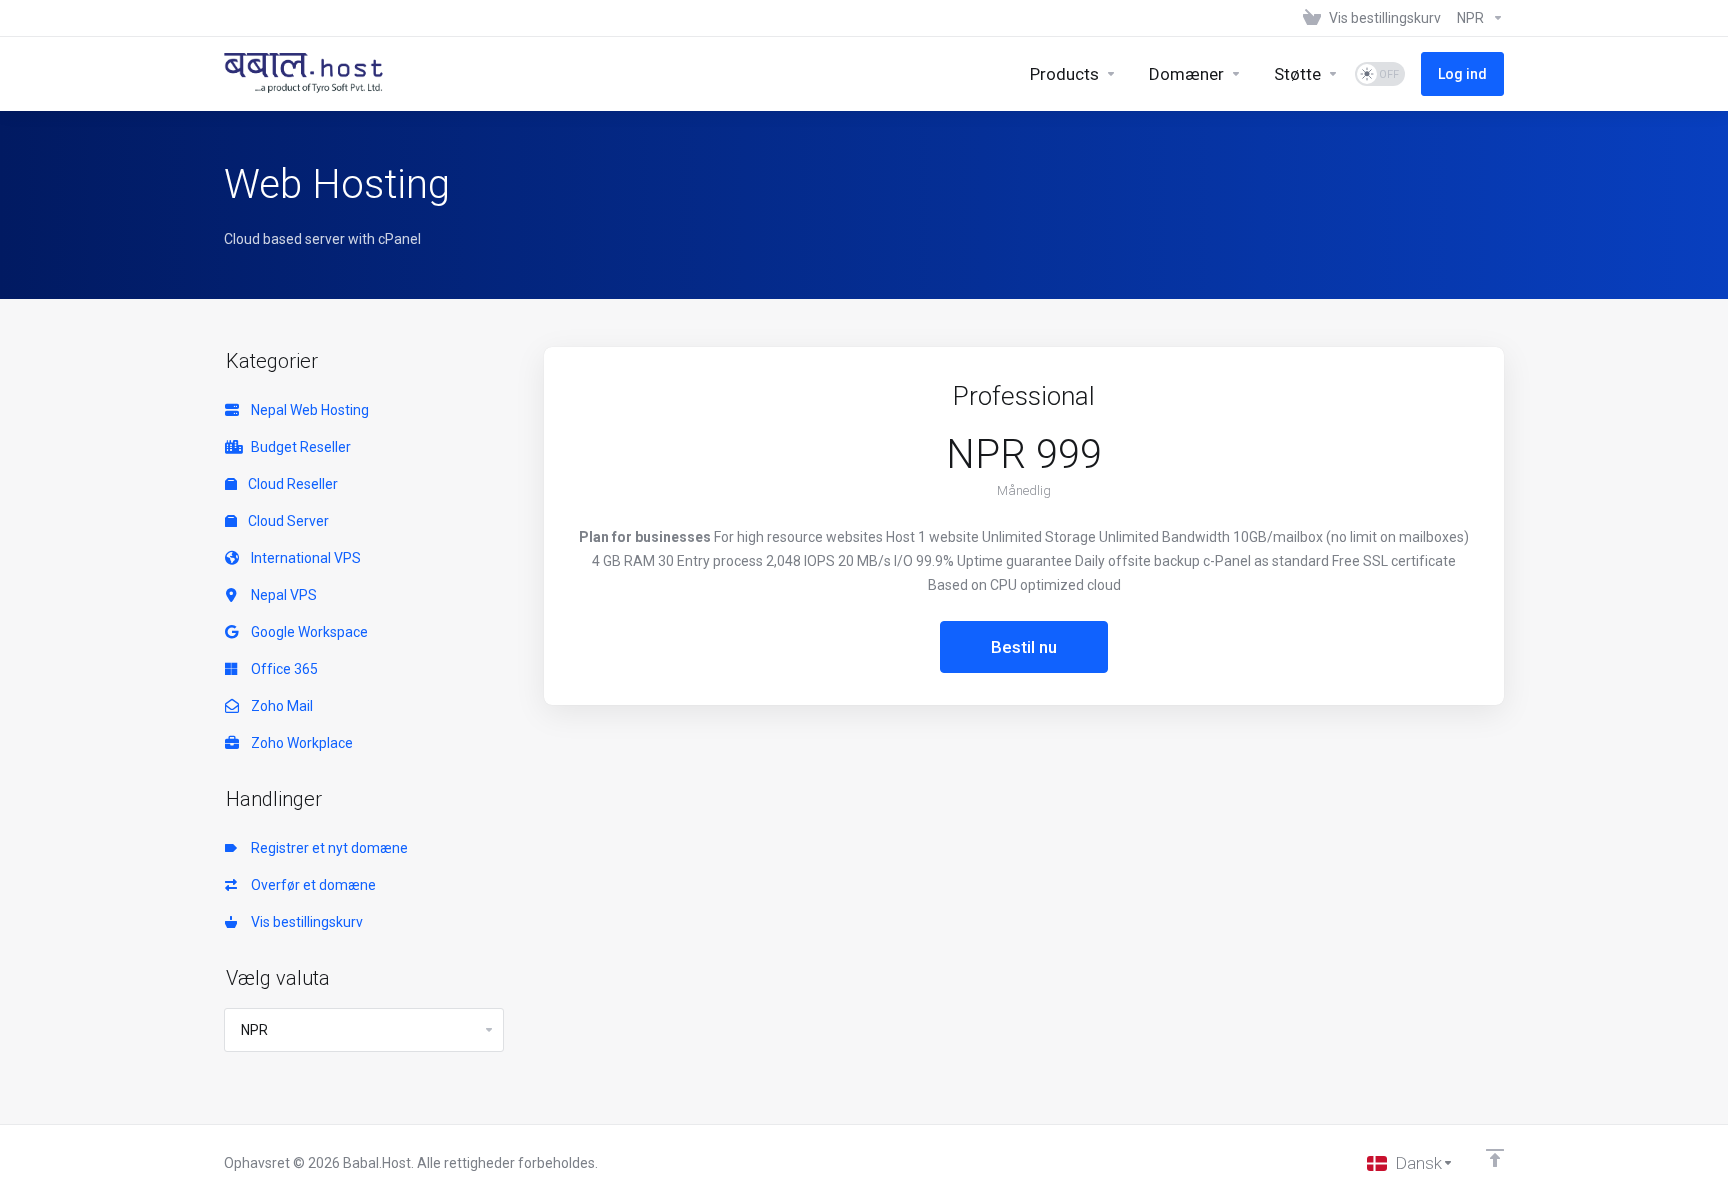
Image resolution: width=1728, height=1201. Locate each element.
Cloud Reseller (291, 484)
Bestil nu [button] (1024, 647)
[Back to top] (1495, 1158)
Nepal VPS (281, 595)
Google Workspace (306, 632)
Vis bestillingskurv (304, 922)
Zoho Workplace (299, 743)
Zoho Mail (279, 706)
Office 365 (281, 669)
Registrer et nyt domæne (326, 848)
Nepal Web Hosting (307, 410)
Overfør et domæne (310, 885)
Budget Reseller (298, 447)
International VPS (303, 558)
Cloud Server (287, 521)
